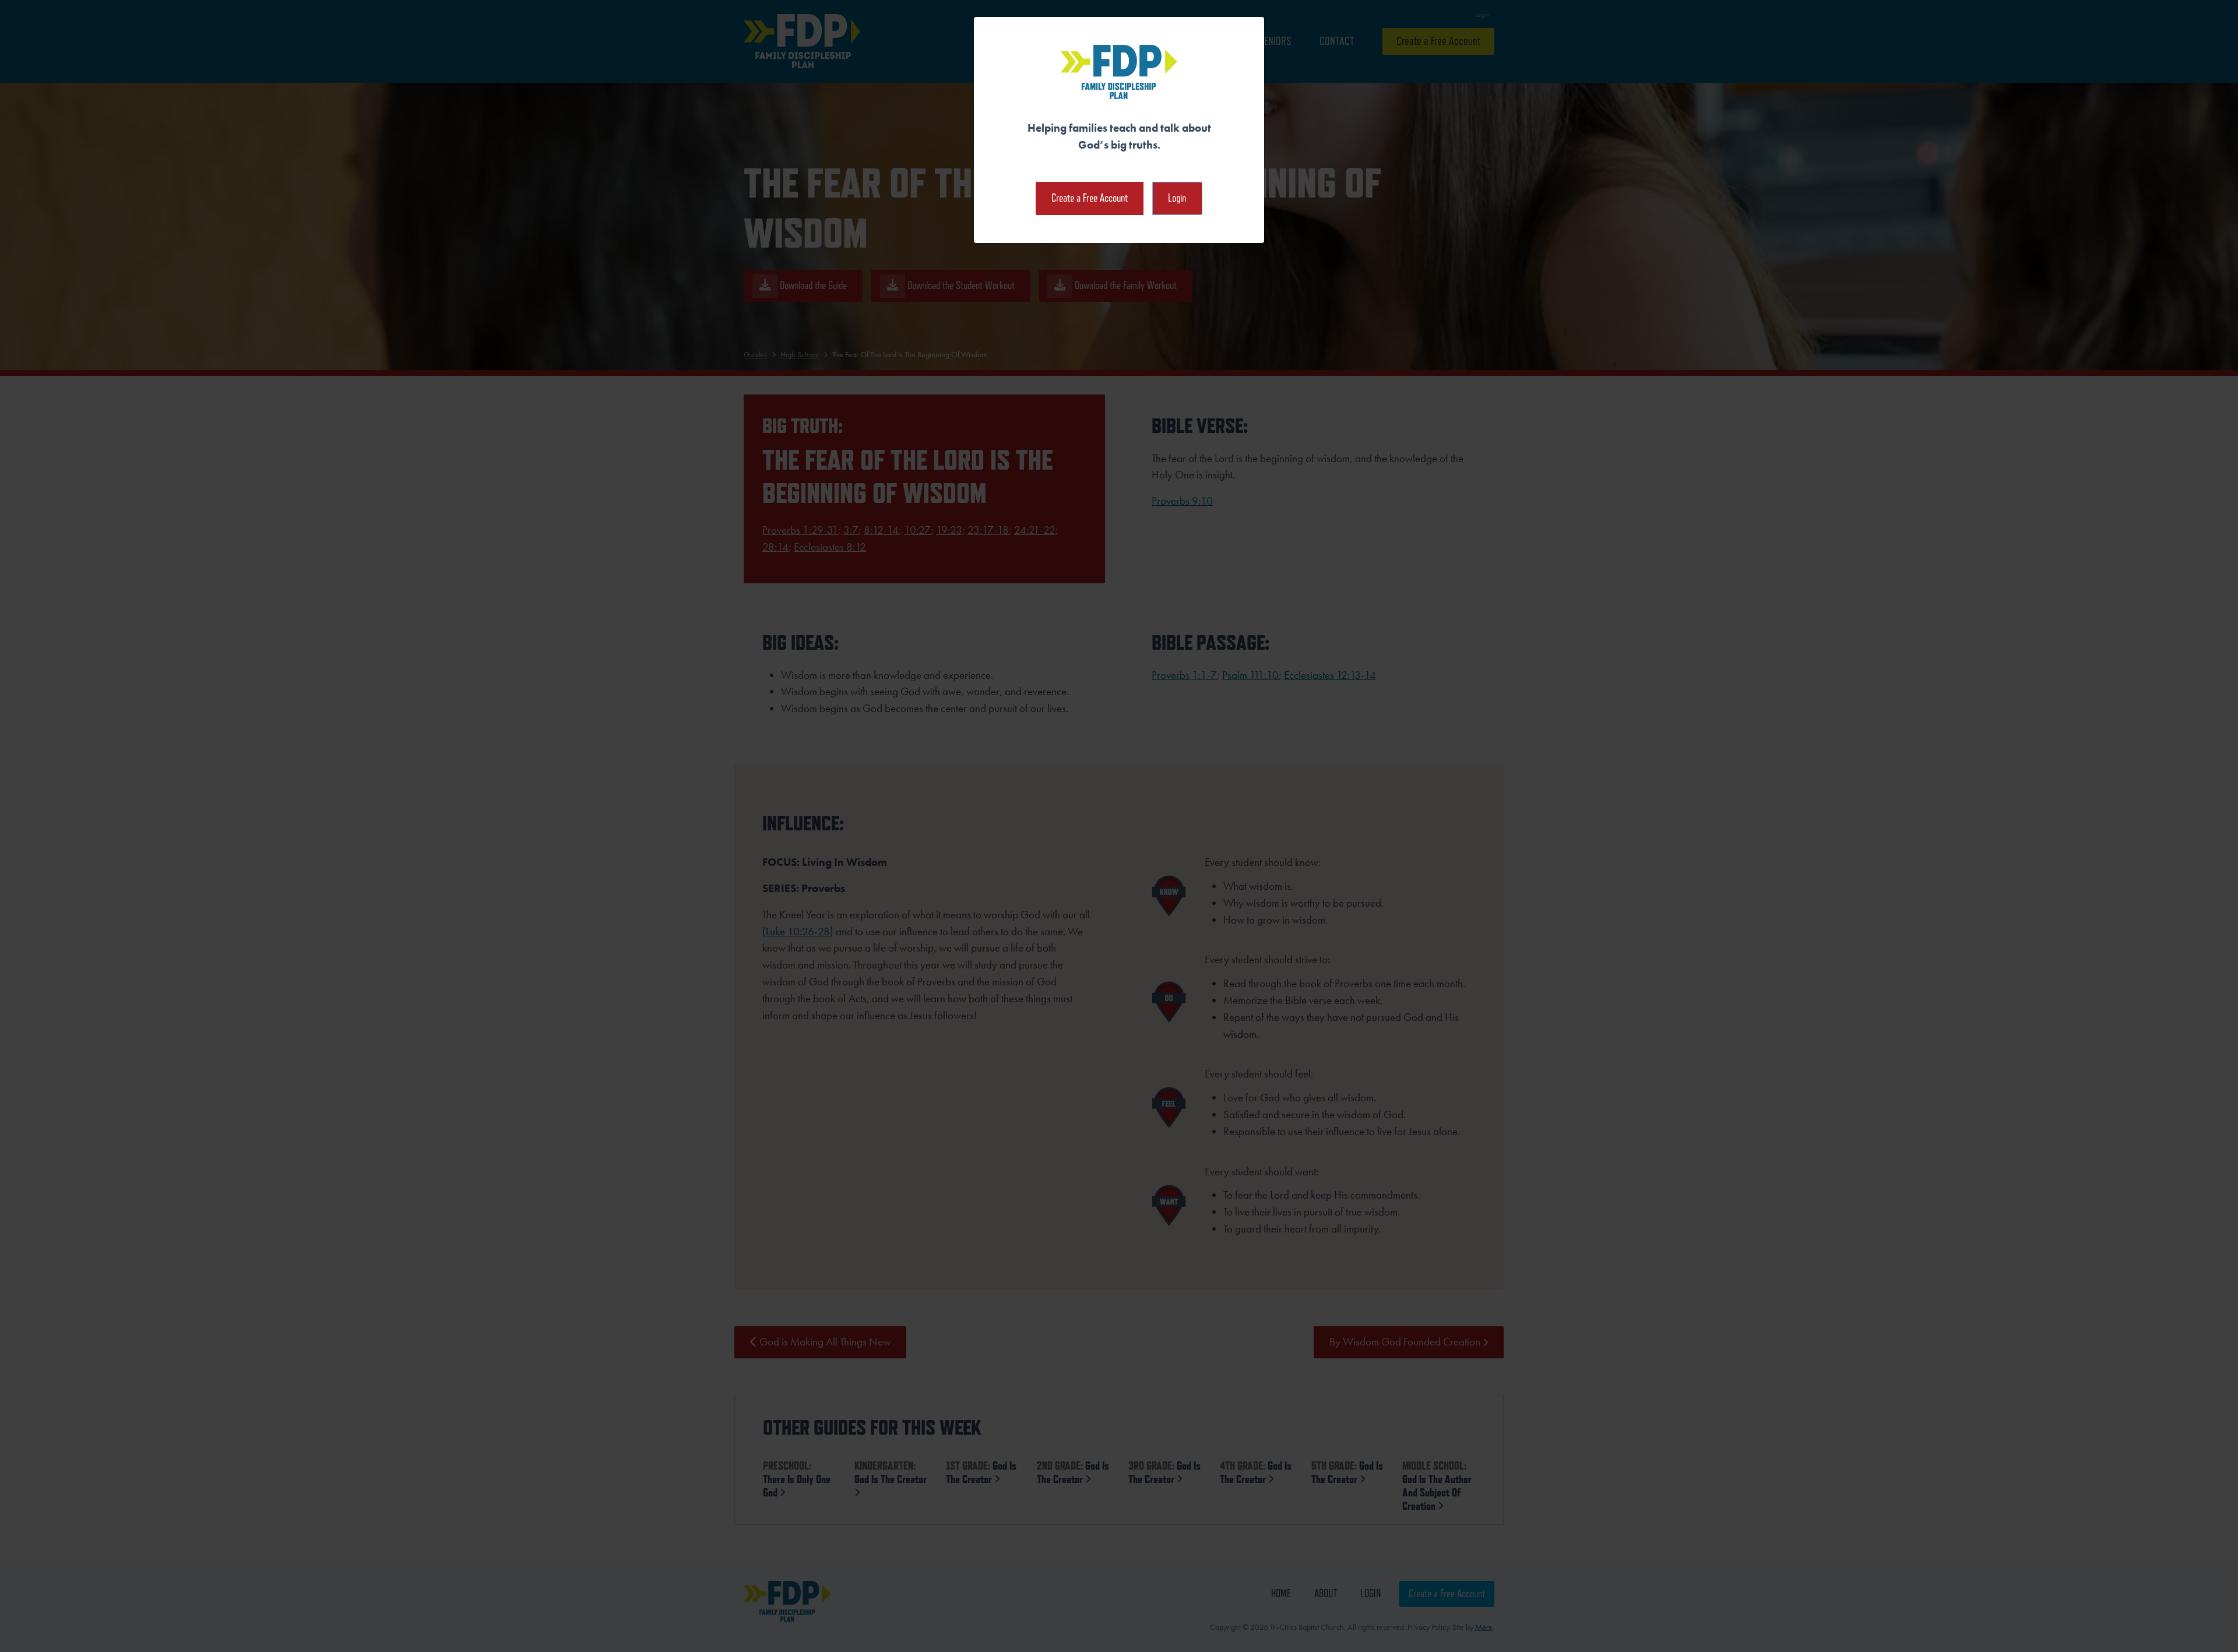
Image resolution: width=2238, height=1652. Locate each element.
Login (1177, 198)
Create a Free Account (1090, 198)
